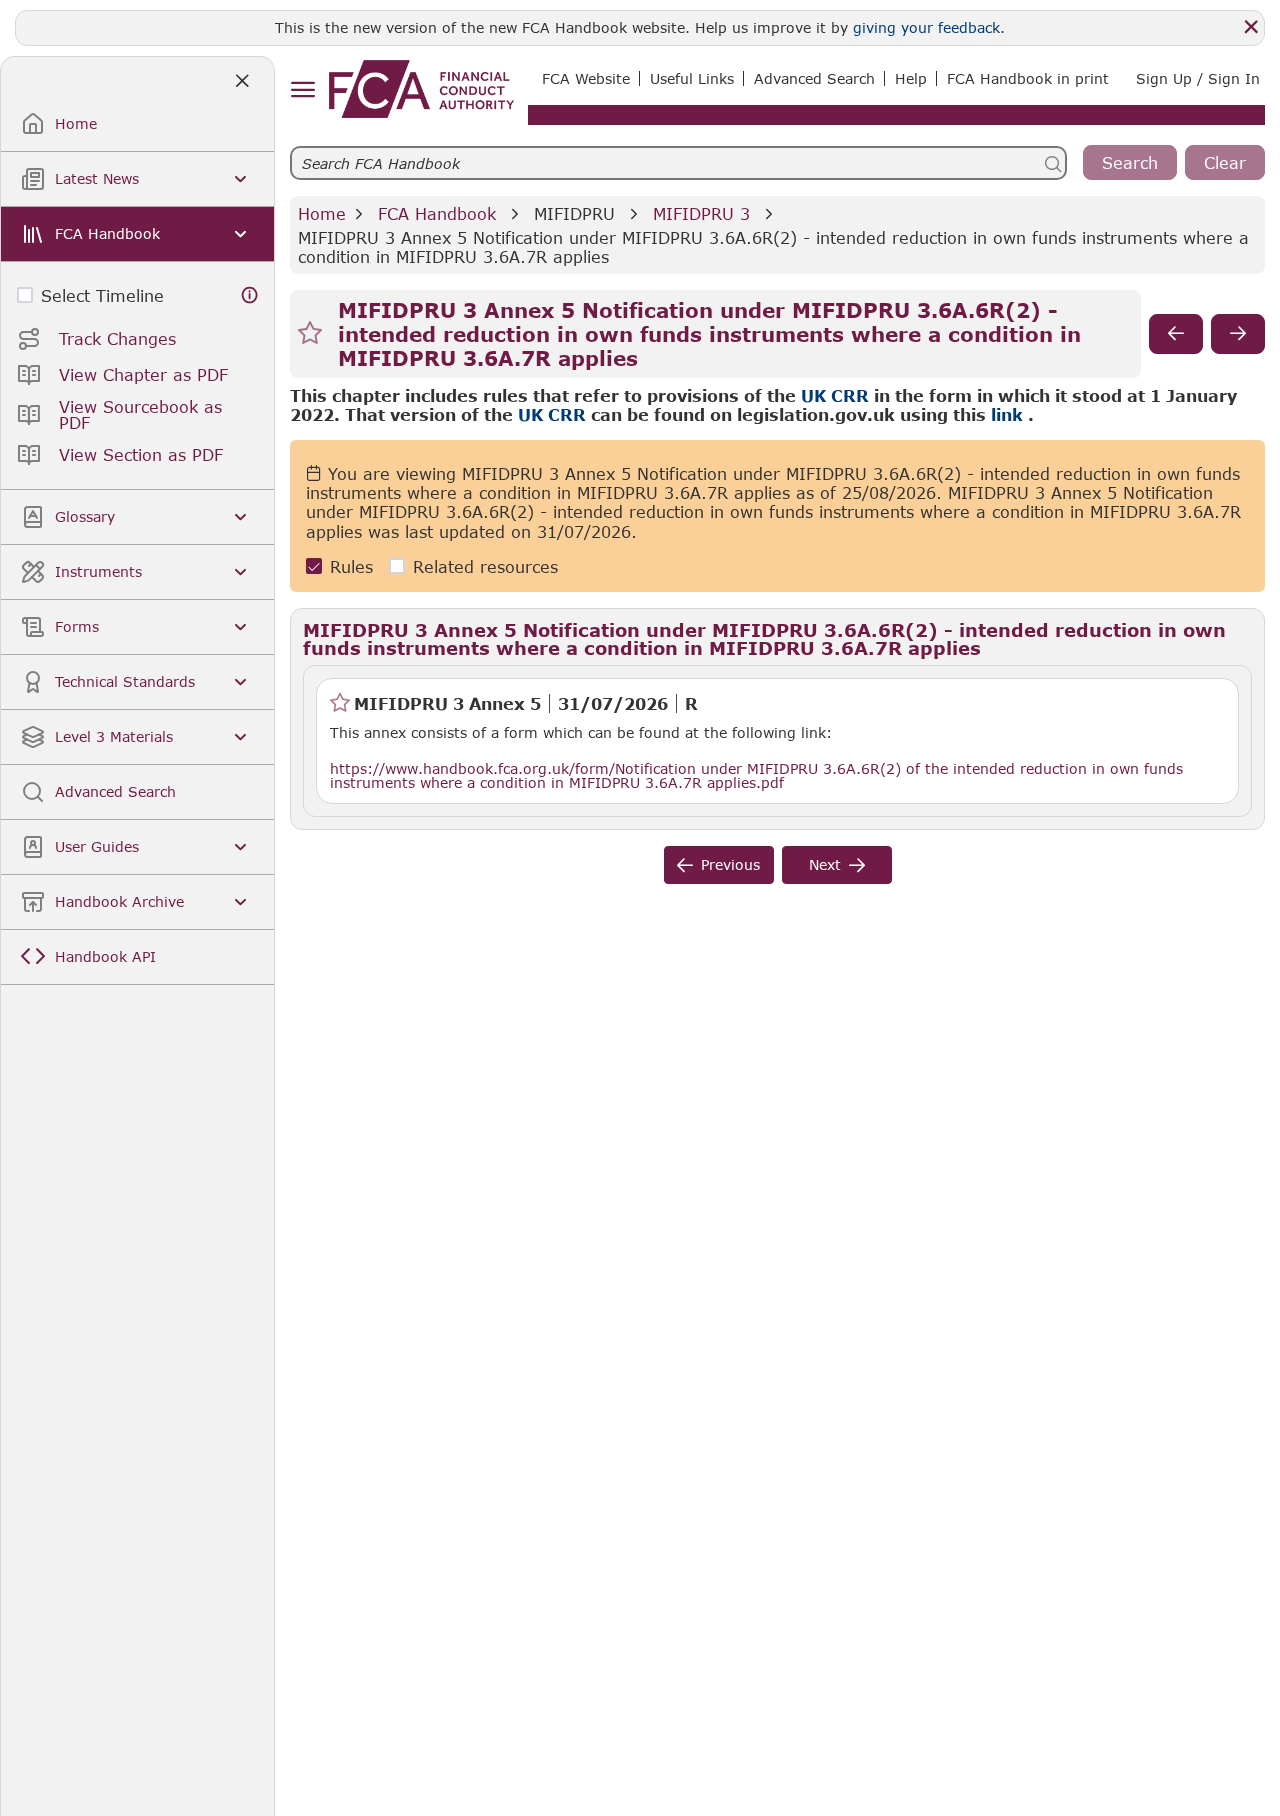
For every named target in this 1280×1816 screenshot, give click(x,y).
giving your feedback (926, 27)
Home (322, 213)
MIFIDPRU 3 (701, 213)
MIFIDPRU (574, 213)
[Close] (1251, 27)
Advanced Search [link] (814, 78)
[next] (1238, 334)
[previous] (1176, 334)
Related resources (485, 566)
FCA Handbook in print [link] (1028, 78)
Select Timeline (102, 295)
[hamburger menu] (302, 90)
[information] (250, 295)
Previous (730, 864)
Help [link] (911, 78)
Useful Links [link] (692, 78)
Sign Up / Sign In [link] (1198, 78)
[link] (421, 89)
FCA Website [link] (586, 78)
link (1007, 414)
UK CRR (835, 395)
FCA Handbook (437, 213)
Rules (351, 566)
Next (825, 864)
